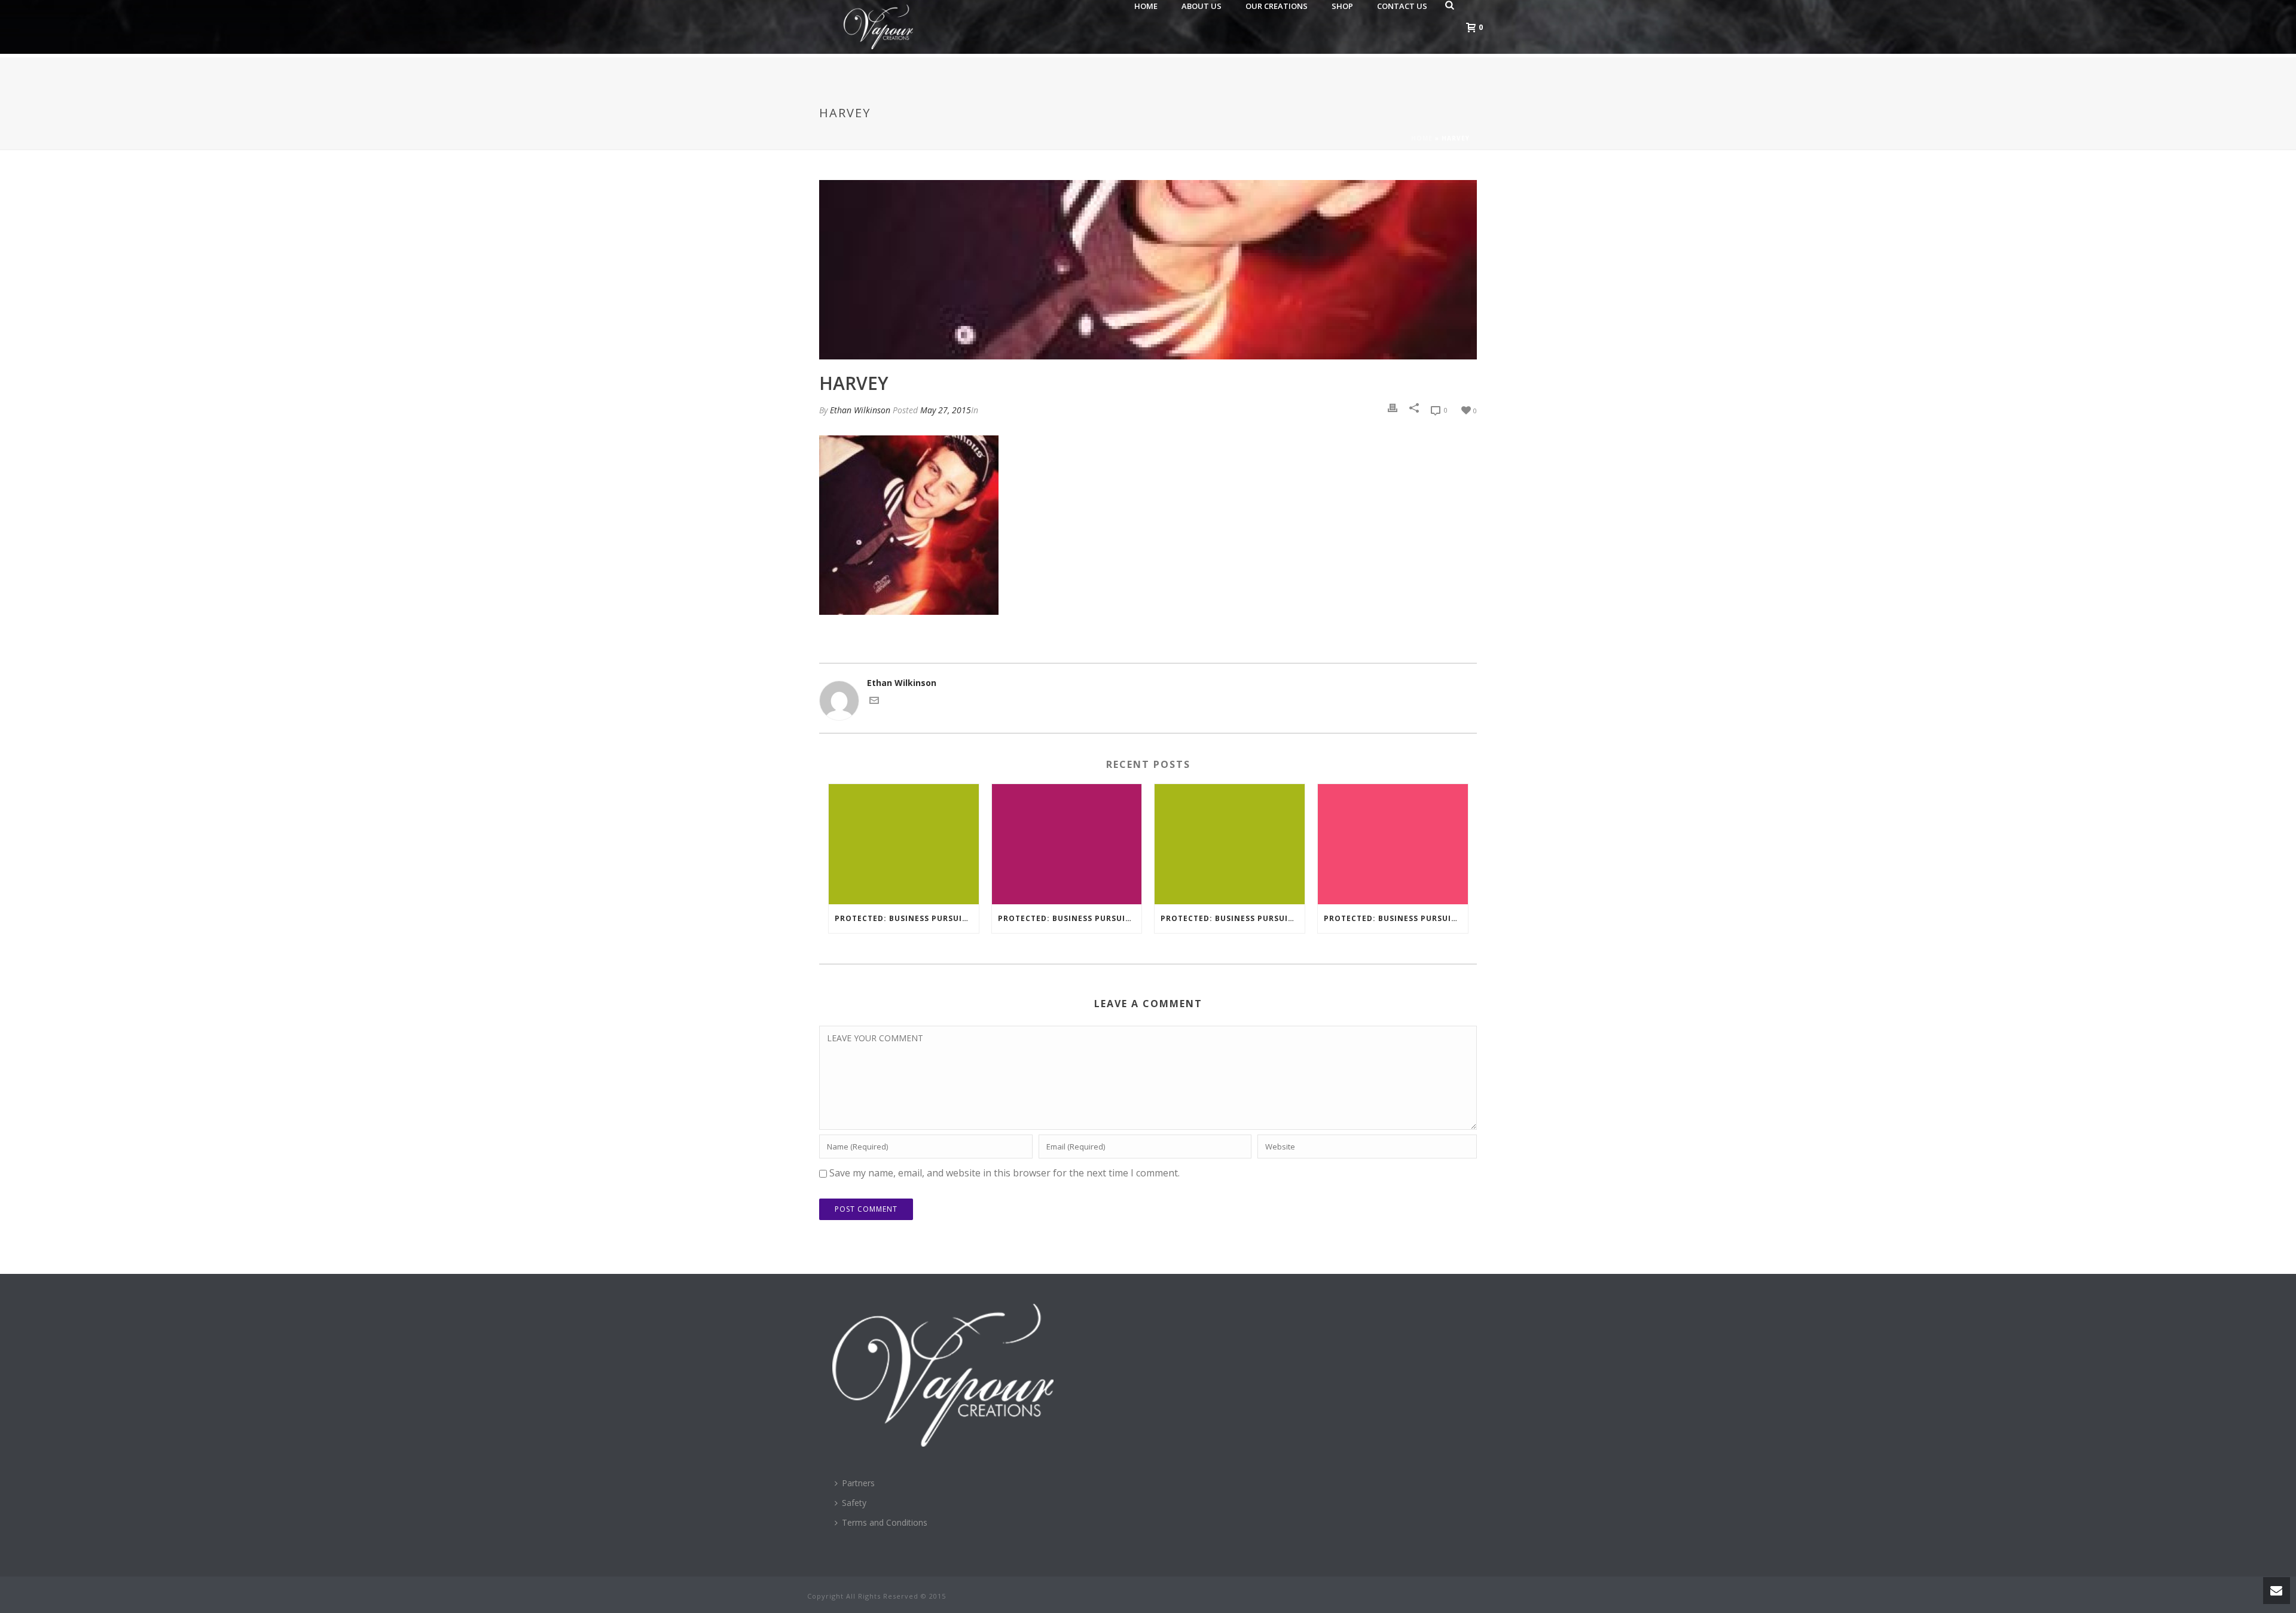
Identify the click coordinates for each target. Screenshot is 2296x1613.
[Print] (1393, 408)
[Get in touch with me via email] (874, 699)
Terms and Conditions (885, 1522)
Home (1146, 6)
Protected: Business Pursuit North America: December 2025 (1070, 918)
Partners (858, 1483)
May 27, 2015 (946, 410)
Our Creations (1277, 6)
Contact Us (1402, 6)
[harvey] (1148, 270)
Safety (854, 1503)
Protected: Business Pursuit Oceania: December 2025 (1233, 918)
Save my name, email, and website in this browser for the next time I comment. (1004, 1173)
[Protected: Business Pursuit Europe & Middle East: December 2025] (904, 844)
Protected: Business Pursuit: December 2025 (1396, 918)
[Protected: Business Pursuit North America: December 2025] (1067, 844)
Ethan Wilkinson (860, 410)
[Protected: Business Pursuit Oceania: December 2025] (1230, 844)
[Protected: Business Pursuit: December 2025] (1393, 844)
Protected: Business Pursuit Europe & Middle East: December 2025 (907, 918)
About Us (1202, 6)
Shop (1342, 6)
